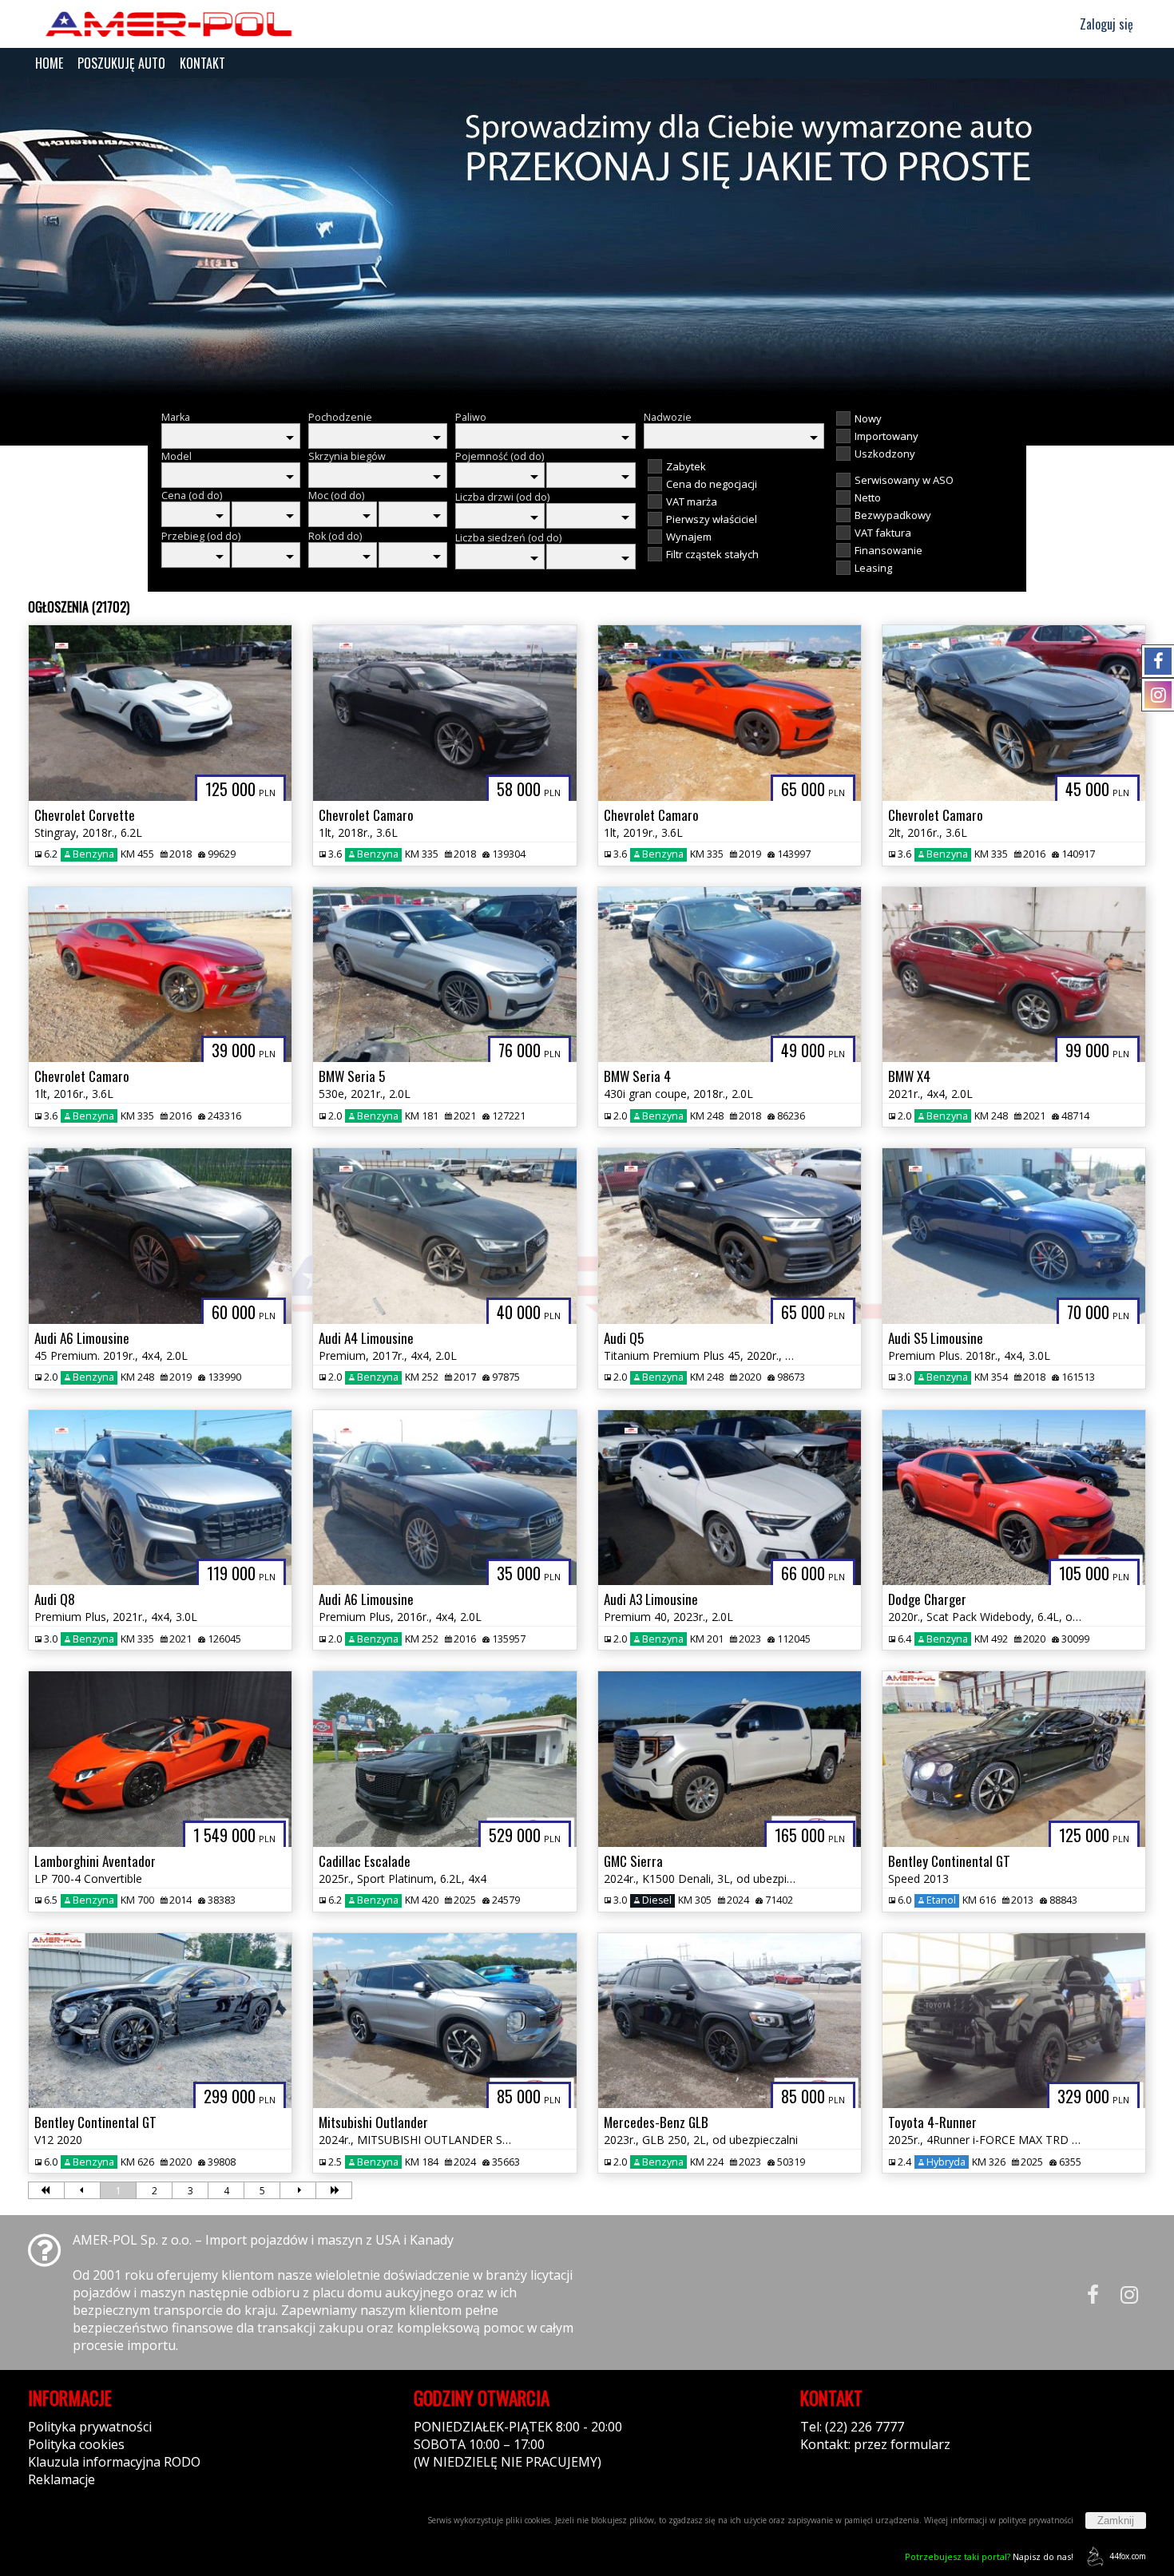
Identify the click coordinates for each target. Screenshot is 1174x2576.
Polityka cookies (76, 2444)
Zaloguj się (1105, 24)
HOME (49, 63)
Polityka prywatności (90, 2427)
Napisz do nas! (989, 2556)
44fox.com (1128, 2556)
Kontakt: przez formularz (875, 2444)
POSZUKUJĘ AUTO (121, 63)
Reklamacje (61, 2479)
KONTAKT (202, 63)
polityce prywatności (1036, 2520)
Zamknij (1116, 2521)
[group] (587, 238)
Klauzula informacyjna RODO (114, 2462)
